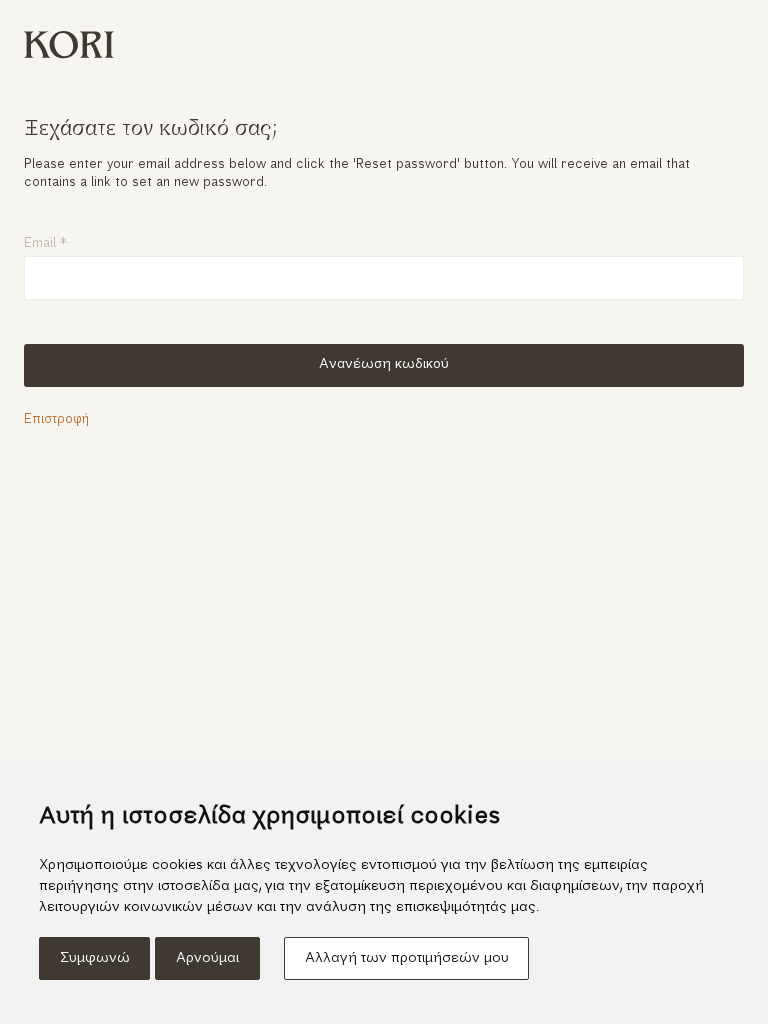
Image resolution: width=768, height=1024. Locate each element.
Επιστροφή (56, 419)
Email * (45, 243)
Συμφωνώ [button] (95, 958)
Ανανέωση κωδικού (384, 364)
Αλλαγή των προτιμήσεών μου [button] (407, 958)
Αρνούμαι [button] (207, 958)
